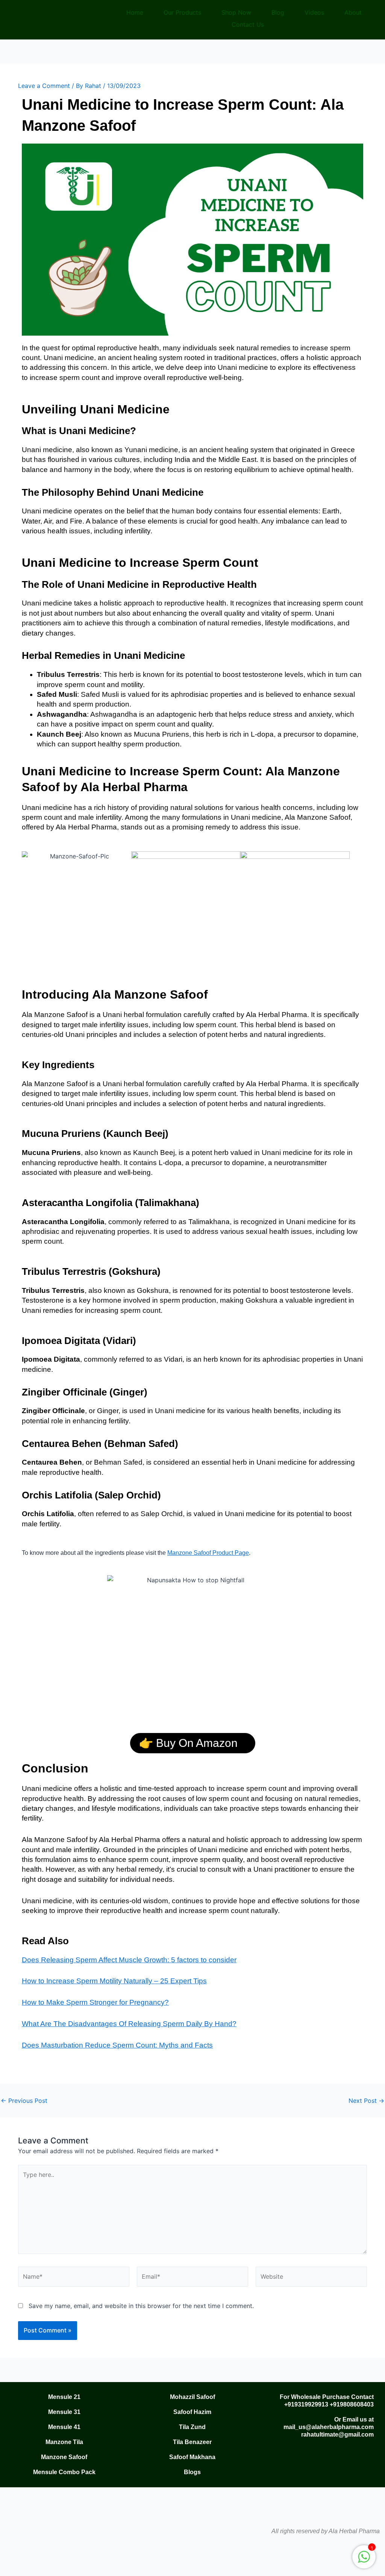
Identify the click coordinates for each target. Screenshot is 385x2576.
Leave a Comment (44, 86)
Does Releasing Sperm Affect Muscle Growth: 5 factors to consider (129, 1960)
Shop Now (236, 12)
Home (135, 12)
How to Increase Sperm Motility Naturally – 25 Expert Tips (114, 1981)
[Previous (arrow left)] (11, 2570)
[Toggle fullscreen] (36, 2558)
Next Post (366, 2101)
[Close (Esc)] (85, 2558)
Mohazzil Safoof (192, 2397)
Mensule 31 (64, 2412)
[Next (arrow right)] (36, 2570)
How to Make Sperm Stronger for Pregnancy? (95, 2002)
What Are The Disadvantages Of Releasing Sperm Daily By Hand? (129, 2024)
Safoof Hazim (192, 2412)
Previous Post (24, 2101)
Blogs (192, 2472)
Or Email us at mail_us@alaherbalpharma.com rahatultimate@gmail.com (329, 2427)
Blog (278, 12)
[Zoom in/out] (11, 2558)
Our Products (182, 12)
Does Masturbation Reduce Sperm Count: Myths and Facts (117, 2045)
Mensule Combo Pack (64, 2472)
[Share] (60, 2558)
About (353, 12)
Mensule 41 (64, 2427)
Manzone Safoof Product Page (208, 1553)
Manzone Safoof (64, 2457)
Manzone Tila (64, 2442)
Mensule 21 (64, 2397)
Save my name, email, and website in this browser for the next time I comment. (141, 2306)
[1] (364, 2561)
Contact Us (248, 24)
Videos (314, 12)
